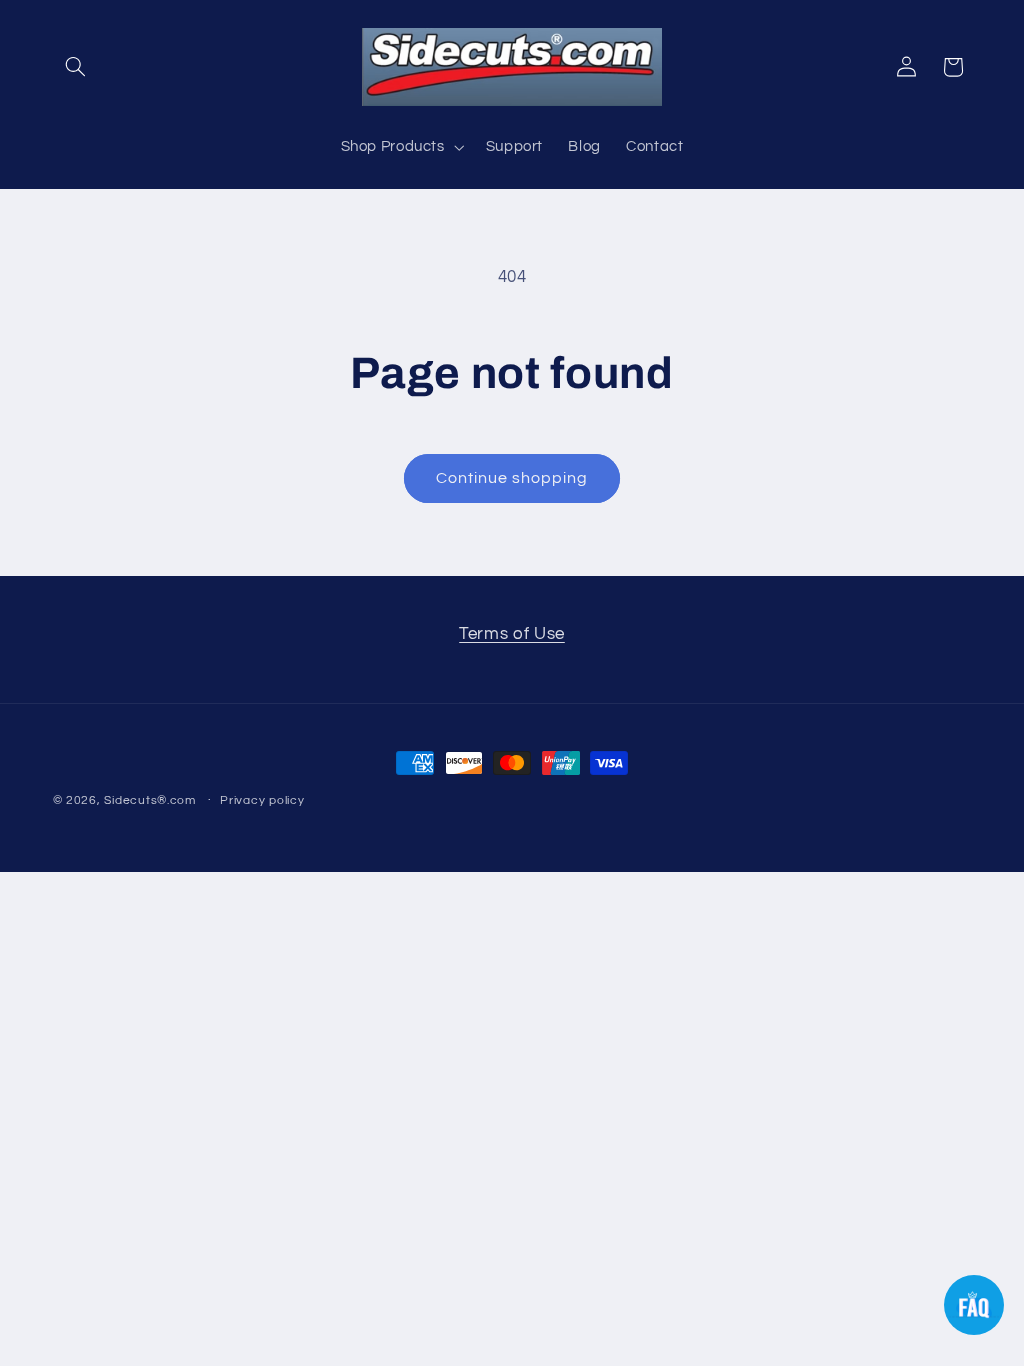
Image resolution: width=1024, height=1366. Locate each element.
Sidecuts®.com (150, 800)
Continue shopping (512, 478)
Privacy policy (262, 800)
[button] (76, 67)
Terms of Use (512, 634)
